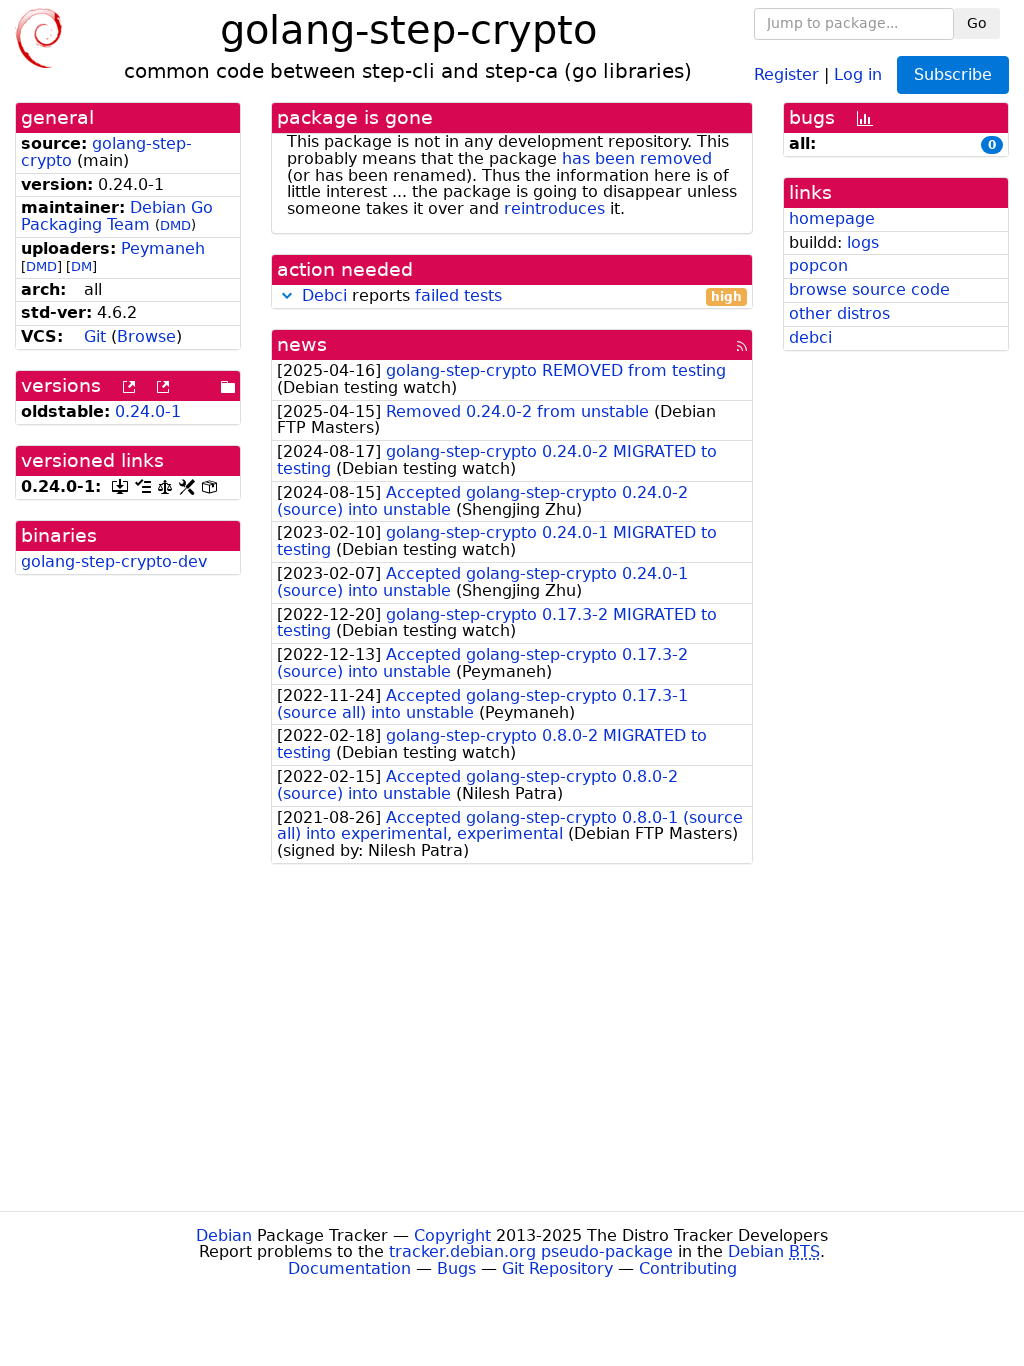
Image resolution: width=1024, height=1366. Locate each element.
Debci (324, 295)
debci (810, 337)
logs (863, 242)
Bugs (456, 1268)
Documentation (349, 1268)
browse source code (869, 289)
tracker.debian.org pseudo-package (531, 1251)
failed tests (458, 295)
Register (786, 73)
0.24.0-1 (148, 411)
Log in (858, 73)
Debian (224, 1235)
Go (977, 23)
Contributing (688, 1268)
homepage (832, 218)
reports (522, 296)
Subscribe (953, 74)
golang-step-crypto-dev (114, 561)
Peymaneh (163, 248)
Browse (146, 336)
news (302, 344)
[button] (287, 295)
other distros (839, 313)
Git (95, 336)
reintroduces (554, 208)
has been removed (637, 158)
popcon (818, 265)
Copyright (452, 1235)
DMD (175, 225)
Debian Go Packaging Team (117, 216)
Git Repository (557, 1268)
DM (81, 266)
